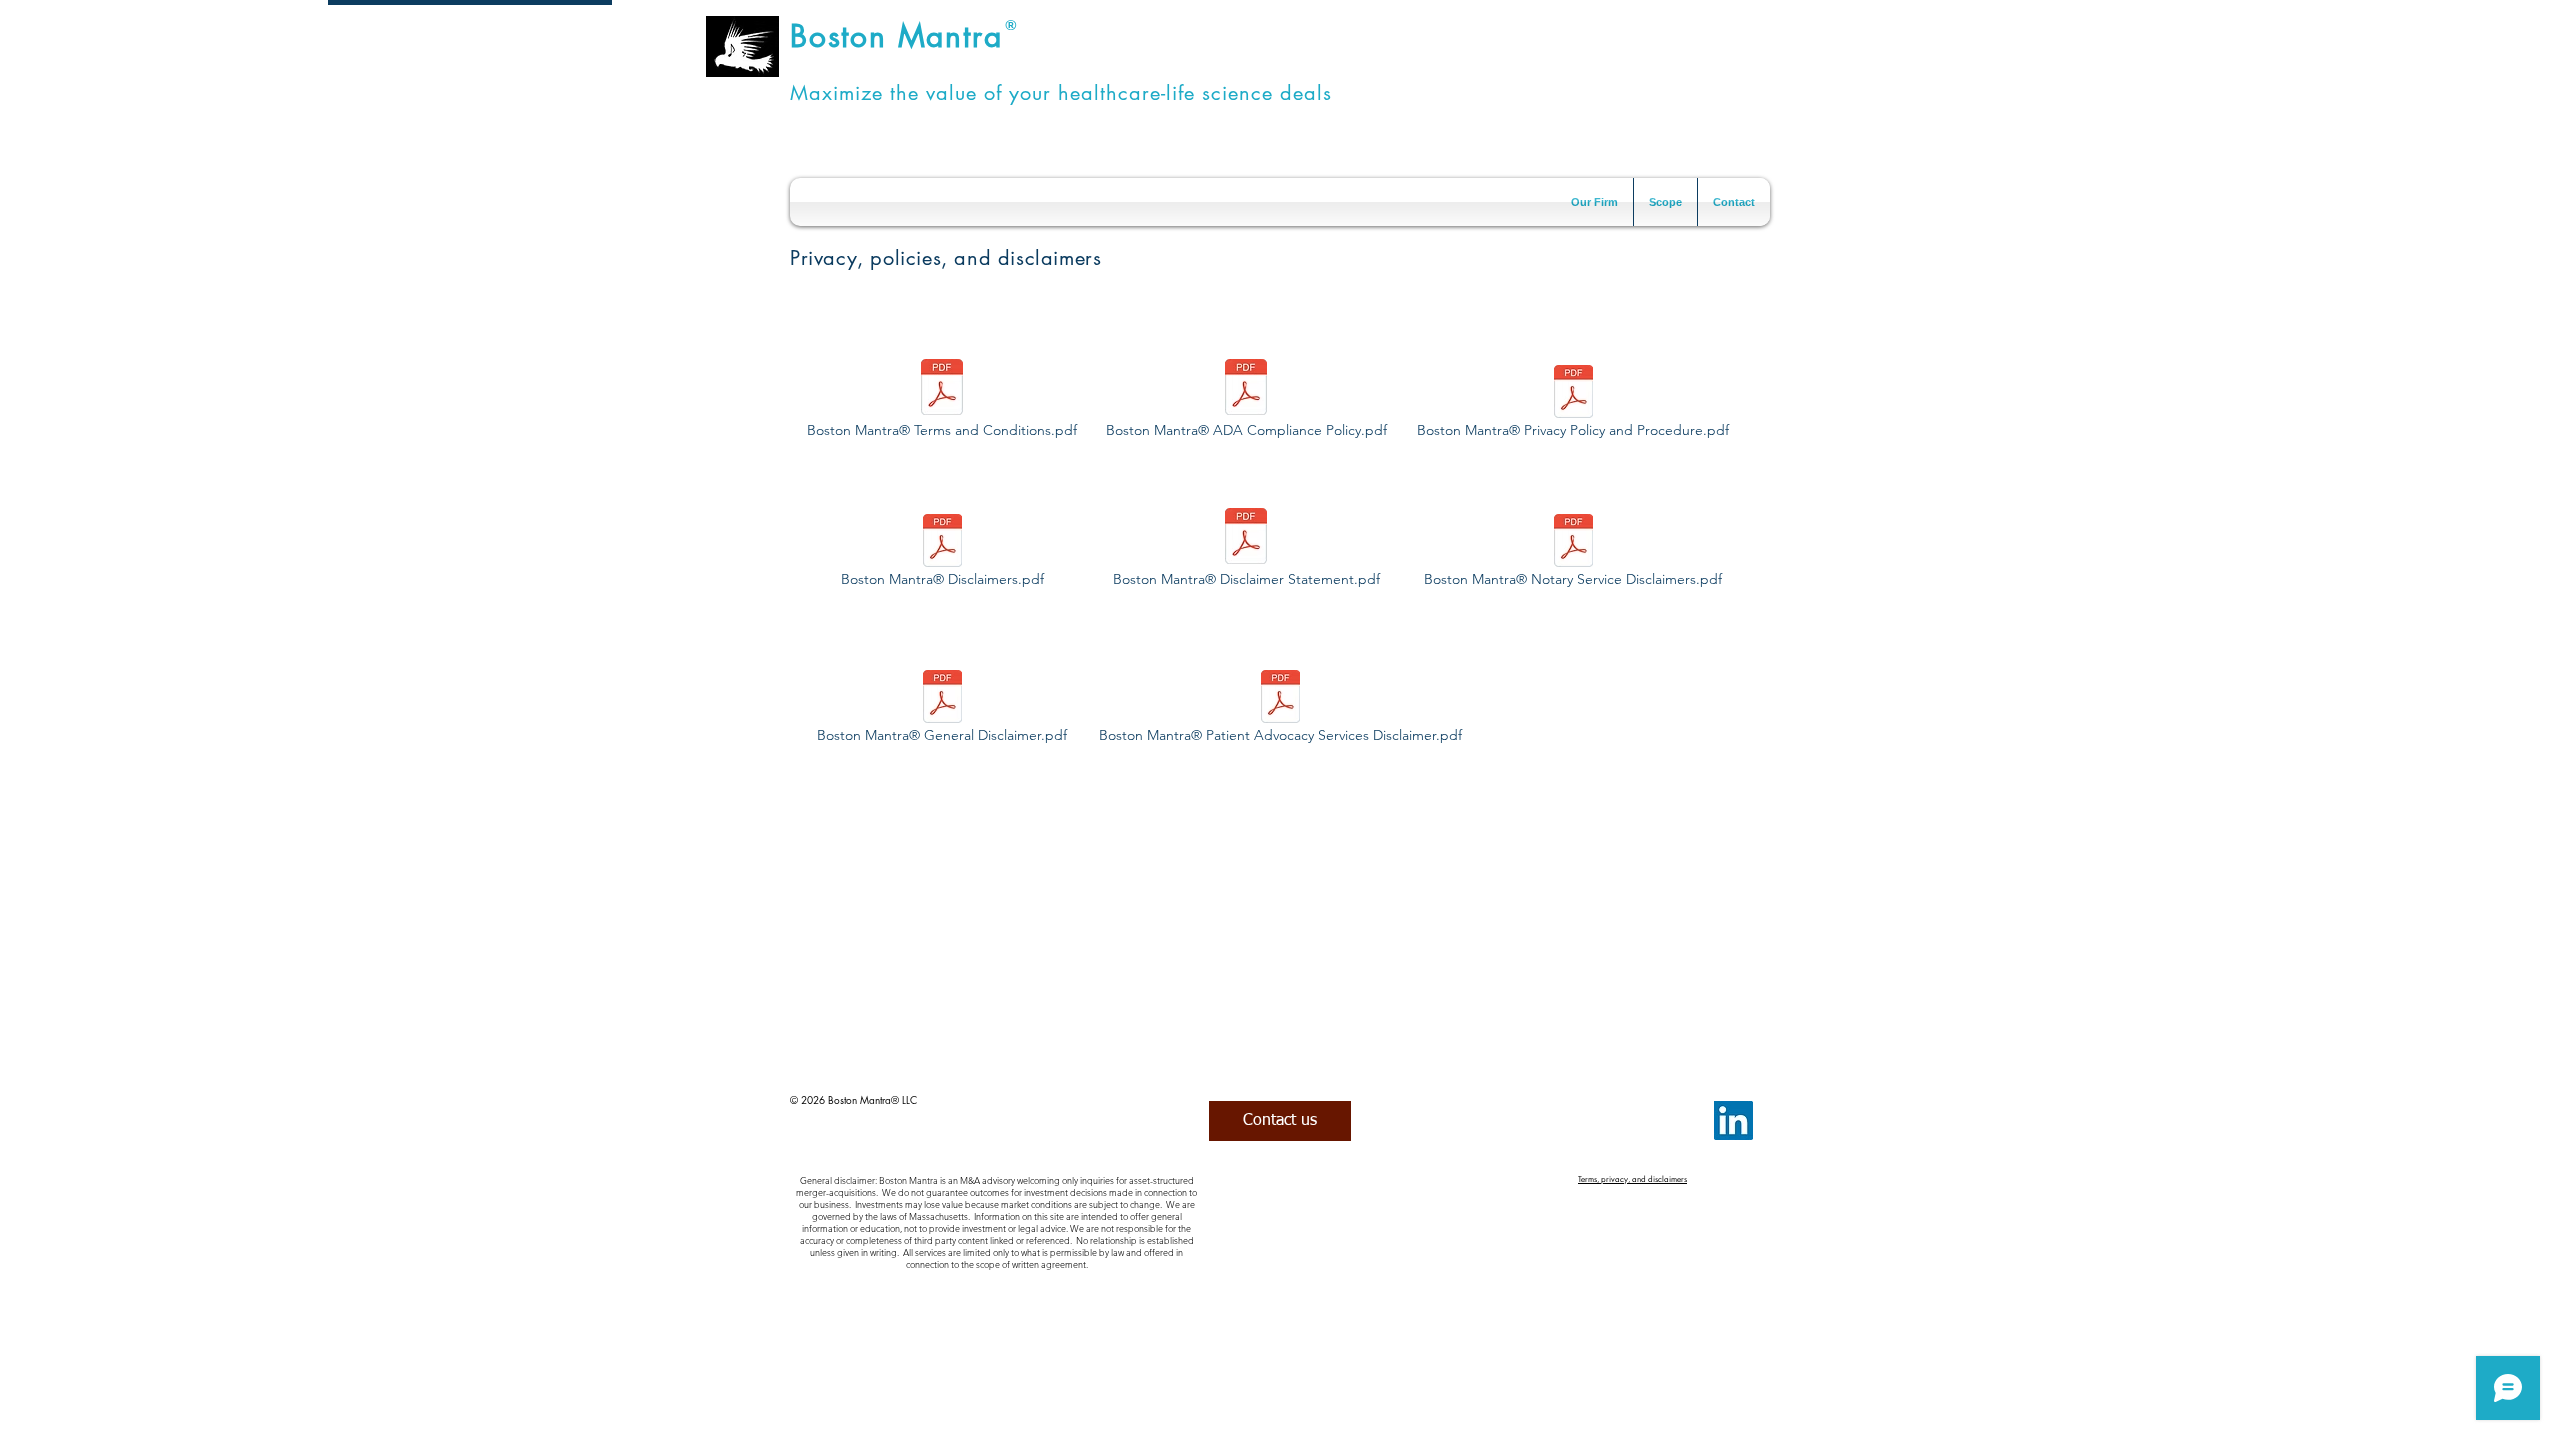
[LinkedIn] (1733, 1120)
